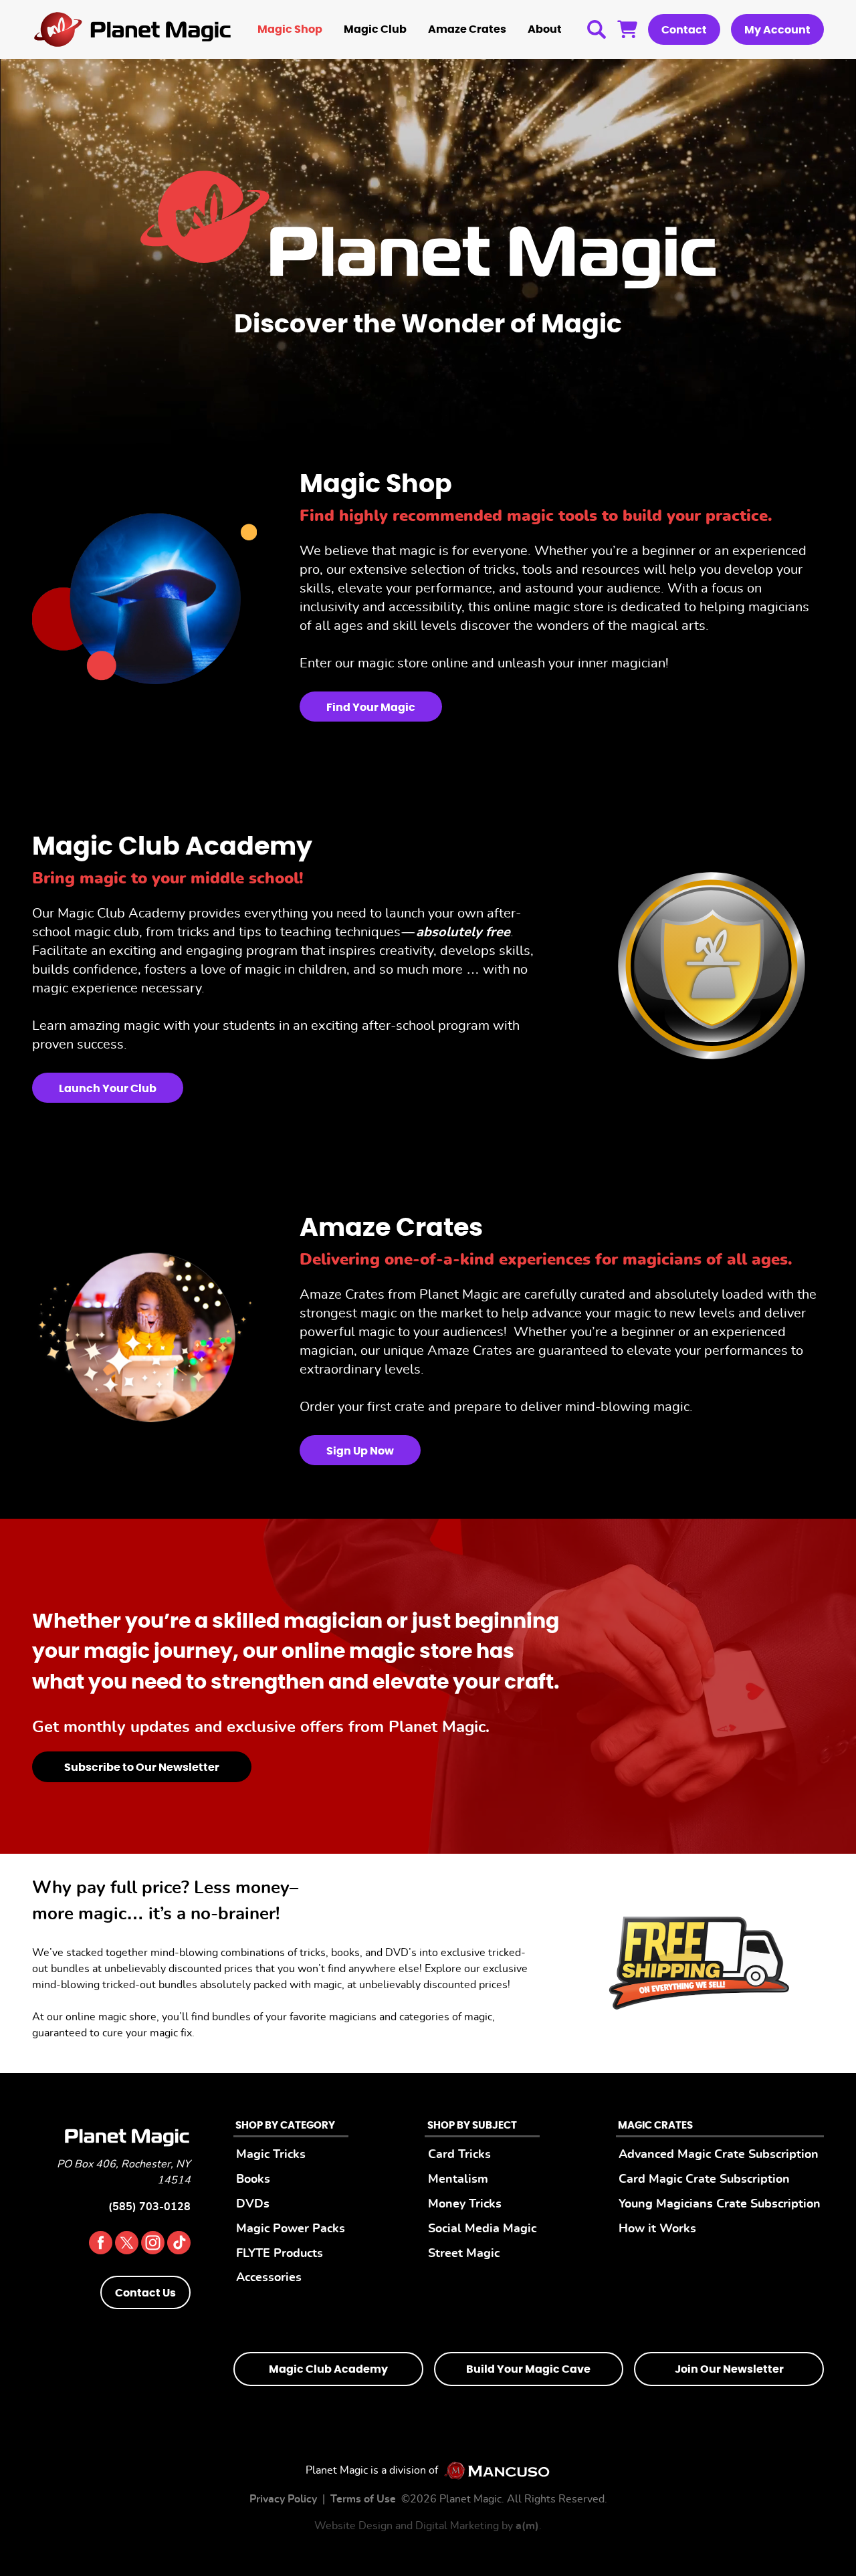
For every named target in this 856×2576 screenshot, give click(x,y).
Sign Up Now (360, 1451)
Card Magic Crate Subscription (704, 2179)
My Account (777, 30)
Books (253, 2179)
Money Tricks (465, 2204)
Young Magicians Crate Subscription (720, 2204)
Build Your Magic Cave (528, 2369)
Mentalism (458, 2179)
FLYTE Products (280, 2253)
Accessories (269, 2277)
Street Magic (464, 2253)
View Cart (627, 29)
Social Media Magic (482, 2228)
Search (597, 29)
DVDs (253, 2204)
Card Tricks (459, 2154)
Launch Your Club (108, 1089)
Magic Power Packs (291, 2228)
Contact (684, 30)
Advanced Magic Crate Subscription (719, 2154)
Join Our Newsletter (729, 2369)
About (545, 29)
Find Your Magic (371, 708)
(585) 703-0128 (149, 2207)
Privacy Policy (283, 2498)
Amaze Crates (467, 29)
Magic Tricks (271, 2154)
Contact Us (145, 2293)
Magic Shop (290, 29)
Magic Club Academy (328, 2369)
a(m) (527, 2525)
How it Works (657, 2228)
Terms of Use (363, 2498)
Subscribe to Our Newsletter (142, 1767)
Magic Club (375, 29)
